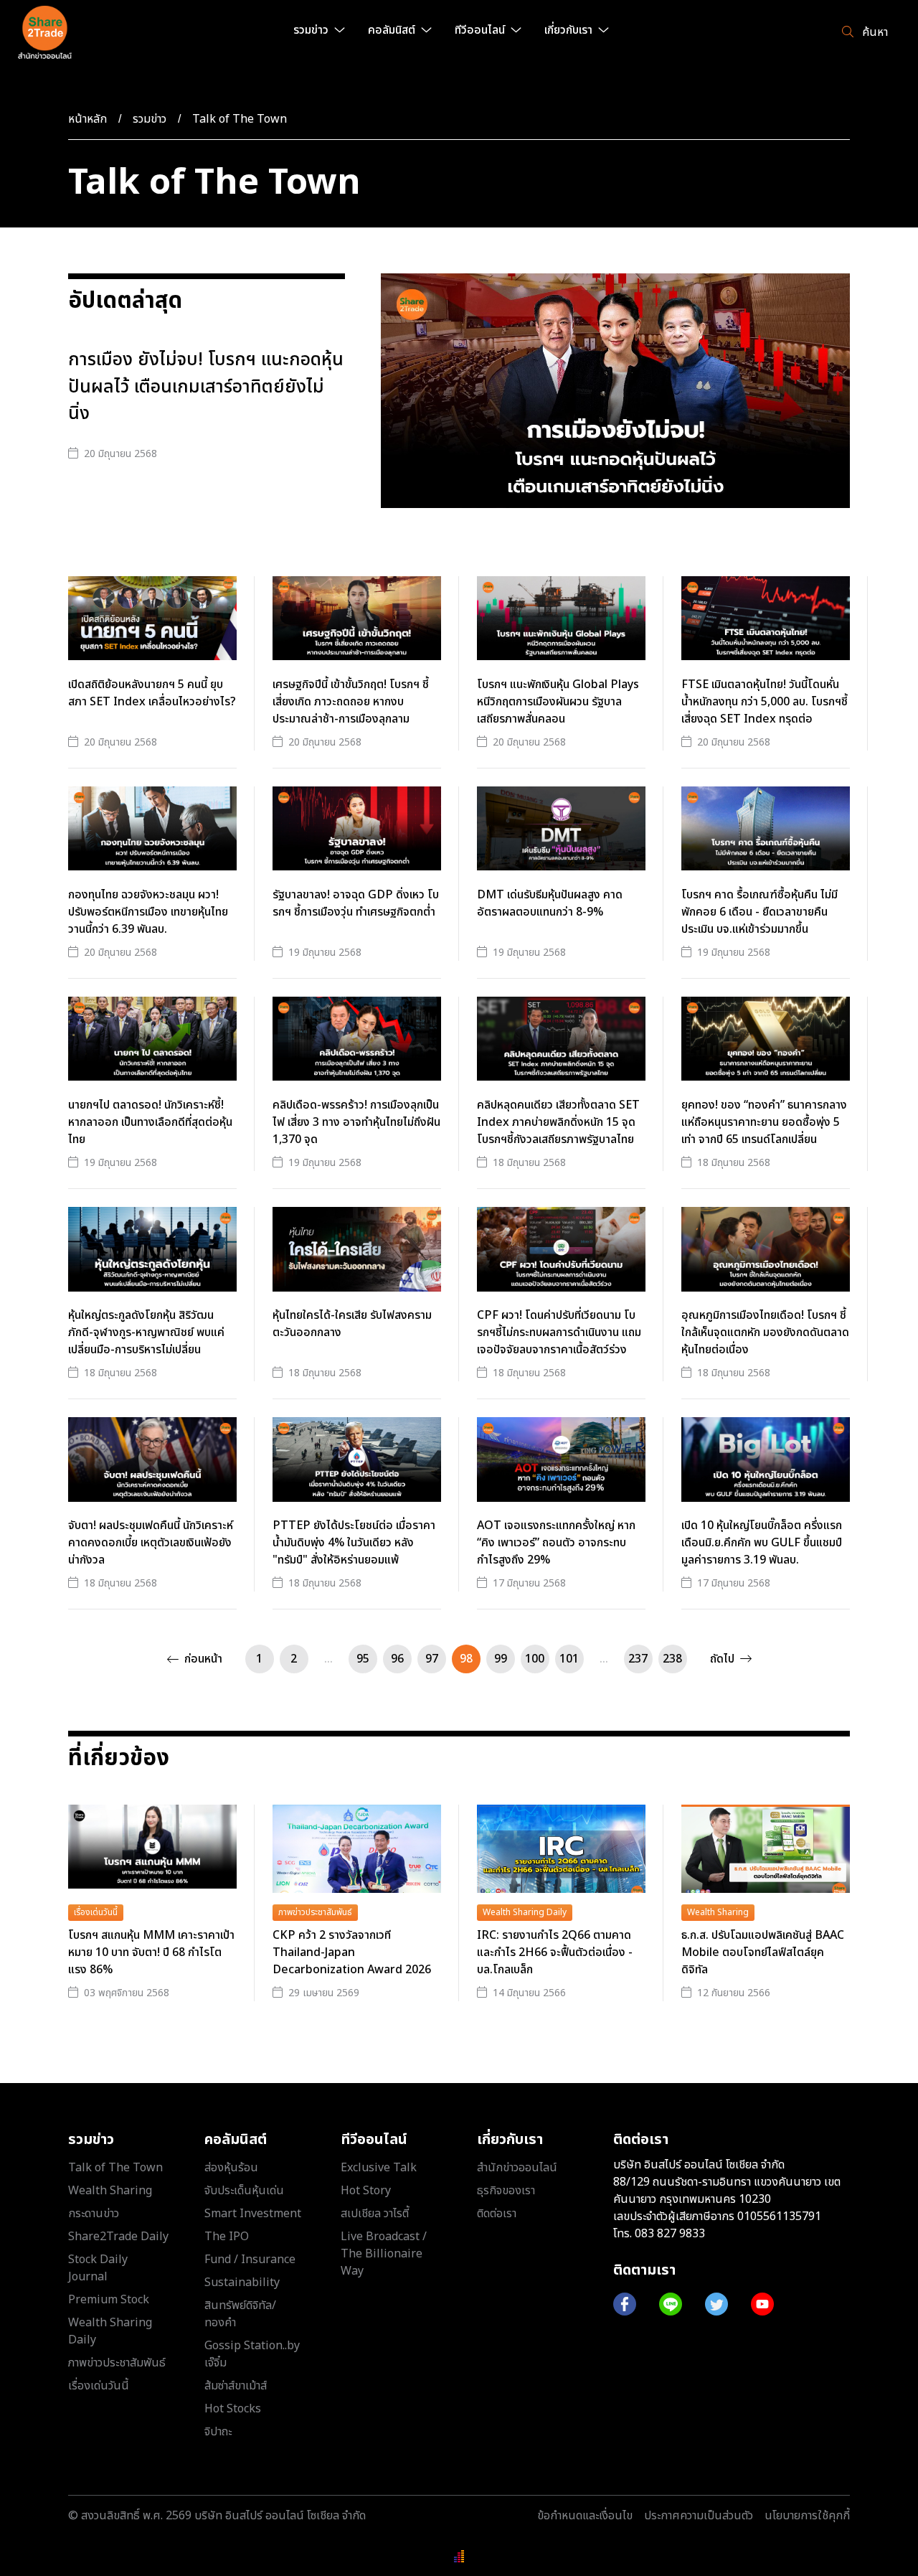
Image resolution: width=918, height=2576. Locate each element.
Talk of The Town (240, 119)
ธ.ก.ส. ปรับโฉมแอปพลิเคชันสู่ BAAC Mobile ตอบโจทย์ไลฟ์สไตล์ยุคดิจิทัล (763, 1952)
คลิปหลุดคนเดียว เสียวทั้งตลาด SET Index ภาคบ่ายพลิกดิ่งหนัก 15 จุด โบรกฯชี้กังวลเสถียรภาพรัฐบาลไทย (558, 1122)
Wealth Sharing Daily (525, 1912)
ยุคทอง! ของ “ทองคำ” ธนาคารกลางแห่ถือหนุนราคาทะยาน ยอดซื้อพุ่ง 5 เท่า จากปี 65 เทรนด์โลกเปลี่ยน (764, 1122)
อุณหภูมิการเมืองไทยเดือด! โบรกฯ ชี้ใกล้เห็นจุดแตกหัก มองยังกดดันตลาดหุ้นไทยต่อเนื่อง (765, 1332)
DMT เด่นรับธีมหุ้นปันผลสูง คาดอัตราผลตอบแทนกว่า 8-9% (550, 903)
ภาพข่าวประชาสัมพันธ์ (315, 1912)
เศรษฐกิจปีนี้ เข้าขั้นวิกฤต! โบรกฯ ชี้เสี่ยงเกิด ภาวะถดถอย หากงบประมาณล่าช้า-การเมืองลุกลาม (351, 702)
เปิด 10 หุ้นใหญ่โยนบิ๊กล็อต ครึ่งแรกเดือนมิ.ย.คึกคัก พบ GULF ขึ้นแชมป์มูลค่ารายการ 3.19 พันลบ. (762, 1543)
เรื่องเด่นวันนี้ (96, 1912)
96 (397, 1659)
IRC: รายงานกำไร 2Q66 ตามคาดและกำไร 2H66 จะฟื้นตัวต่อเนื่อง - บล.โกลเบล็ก (555, 1952)
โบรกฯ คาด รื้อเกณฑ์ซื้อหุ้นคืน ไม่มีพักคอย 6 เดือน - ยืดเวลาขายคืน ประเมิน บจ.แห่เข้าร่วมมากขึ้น (760, 912)
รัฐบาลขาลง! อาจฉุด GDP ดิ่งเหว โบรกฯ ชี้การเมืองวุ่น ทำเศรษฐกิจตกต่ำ (356, 903)
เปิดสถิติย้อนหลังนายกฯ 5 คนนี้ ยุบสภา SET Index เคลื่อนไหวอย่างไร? (152, 693)
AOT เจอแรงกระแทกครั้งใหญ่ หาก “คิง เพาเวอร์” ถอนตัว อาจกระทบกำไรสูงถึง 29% (556, 1543)
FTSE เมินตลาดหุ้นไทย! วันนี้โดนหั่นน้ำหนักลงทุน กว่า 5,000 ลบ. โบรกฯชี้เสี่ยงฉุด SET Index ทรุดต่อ (765, 702)
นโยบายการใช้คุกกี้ (807, 2516)
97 (432, 1659)
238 (672, 1659)
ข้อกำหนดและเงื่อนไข (585, 2516)
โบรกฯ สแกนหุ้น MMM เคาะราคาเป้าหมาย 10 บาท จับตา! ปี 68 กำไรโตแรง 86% (151, 1952)
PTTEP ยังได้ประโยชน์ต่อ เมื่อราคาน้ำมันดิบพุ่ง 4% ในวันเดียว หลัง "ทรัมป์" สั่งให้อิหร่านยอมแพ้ (354, 1543)
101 (569, 1659)
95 (363, 1659)
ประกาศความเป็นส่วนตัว (699, 2516)
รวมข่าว (150, 119)
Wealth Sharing (718, 1912)
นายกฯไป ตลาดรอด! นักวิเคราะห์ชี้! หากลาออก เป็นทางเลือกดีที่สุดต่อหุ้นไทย (150, 1122)
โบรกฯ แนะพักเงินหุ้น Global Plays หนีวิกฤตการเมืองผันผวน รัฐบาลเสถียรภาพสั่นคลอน (558, 702)
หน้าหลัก (87, 119)
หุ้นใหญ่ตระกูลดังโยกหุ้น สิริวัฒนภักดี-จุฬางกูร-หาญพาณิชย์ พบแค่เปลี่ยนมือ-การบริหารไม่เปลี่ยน (146, 1332)
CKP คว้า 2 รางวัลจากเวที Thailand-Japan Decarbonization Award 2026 (352, 1952)
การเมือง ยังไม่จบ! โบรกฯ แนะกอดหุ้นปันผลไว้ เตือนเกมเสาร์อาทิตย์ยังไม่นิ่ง (206, 387)
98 (466, 1659)
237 (638, 1659)
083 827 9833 (670, 2234)
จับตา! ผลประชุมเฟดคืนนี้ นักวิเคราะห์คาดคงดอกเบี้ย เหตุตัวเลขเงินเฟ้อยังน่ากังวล (151, 1543)
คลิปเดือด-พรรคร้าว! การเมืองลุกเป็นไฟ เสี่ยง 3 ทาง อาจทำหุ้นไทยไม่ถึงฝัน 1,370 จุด (356, 1122)
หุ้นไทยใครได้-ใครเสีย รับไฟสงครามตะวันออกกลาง (352, 1324)
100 (535, 1659)
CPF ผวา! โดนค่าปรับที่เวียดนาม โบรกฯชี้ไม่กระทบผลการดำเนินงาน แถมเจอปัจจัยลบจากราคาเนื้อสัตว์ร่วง (559, 1332)
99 (501, 1659)
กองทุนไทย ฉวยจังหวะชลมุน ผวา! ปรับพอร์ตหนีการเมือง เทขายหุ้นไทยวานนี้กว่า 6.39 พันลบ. (148, 912)
